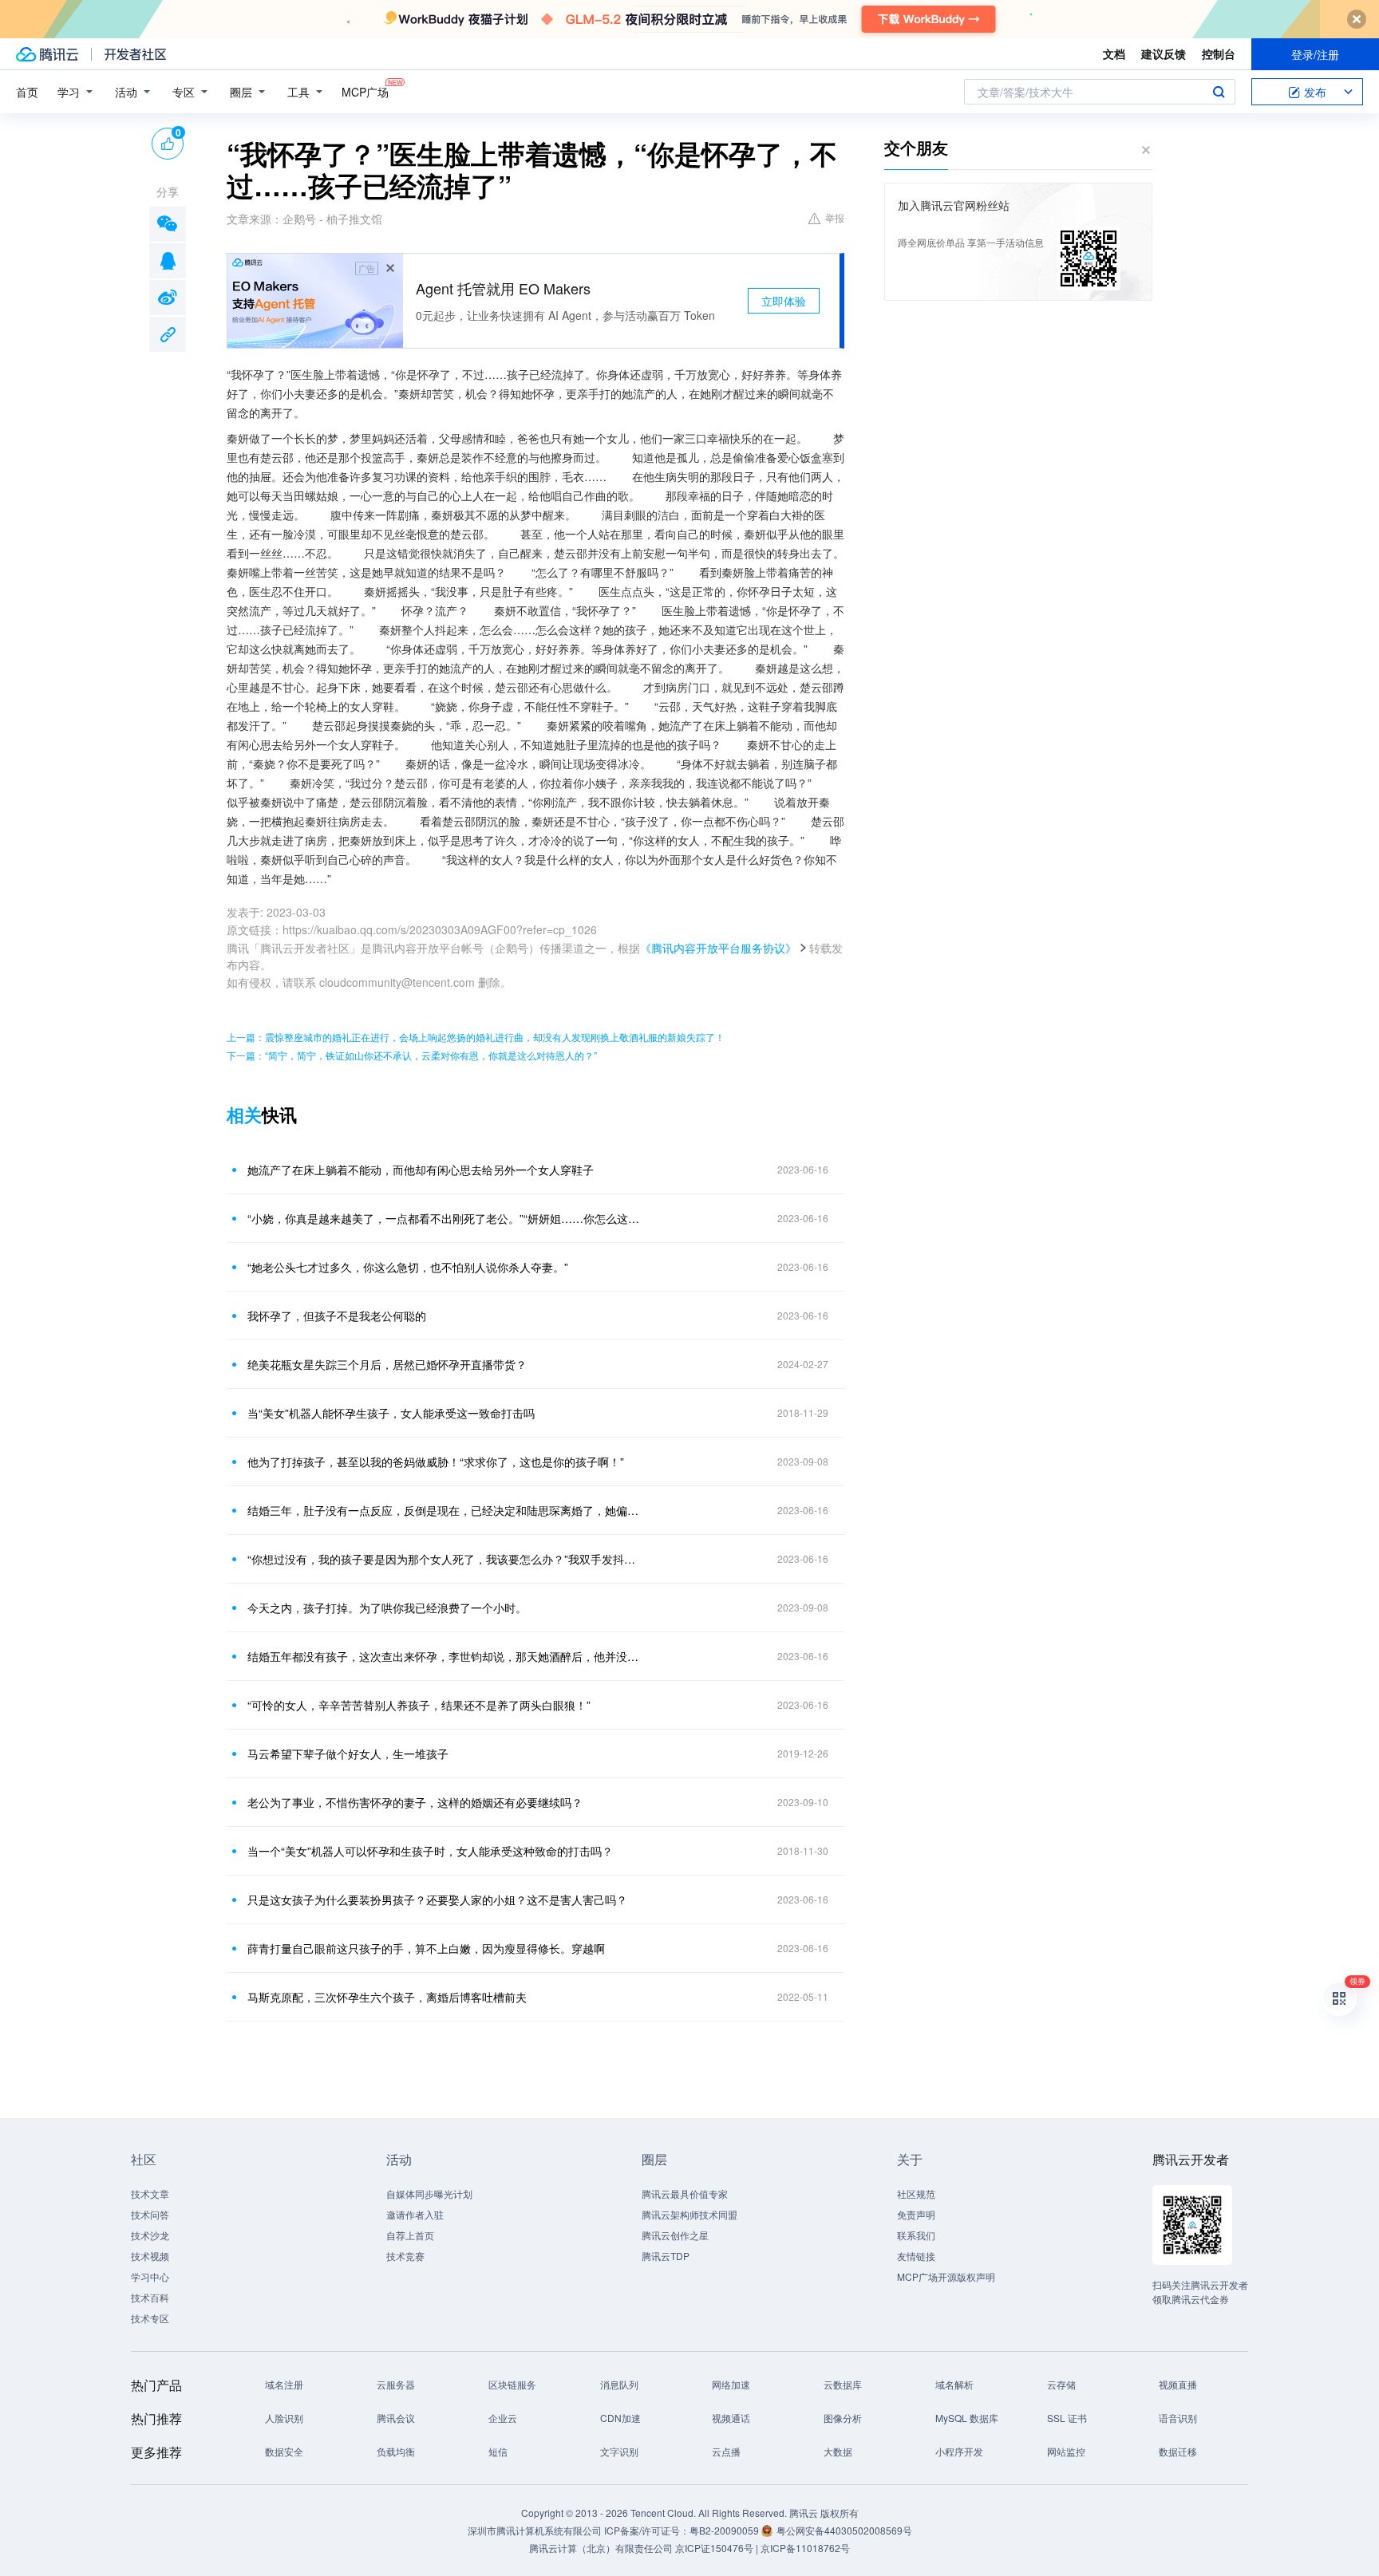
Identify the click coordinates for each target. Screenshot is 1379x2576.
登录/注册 (1315, 54)
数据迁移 (1178, 2451)
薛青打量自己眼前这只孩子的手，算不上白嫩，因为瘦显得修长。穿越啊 (426, 1948)
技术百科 (150, 2297)
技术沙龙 (150, 2235)
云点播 (726, 2451)
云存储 (1061, 2384)
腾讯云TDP (666, 2256)
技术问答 (150, 2214)
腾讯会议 (396, 2418)
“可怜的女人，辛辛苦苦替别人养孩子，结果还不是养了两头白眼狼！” (419, 1705)
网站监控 (1066, 2451)
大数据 (838, 2451)
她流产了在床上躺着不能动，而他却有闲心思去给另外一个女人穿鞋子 (421, 1170)
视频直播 (1178, 2384)
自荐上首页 (410, 2235)
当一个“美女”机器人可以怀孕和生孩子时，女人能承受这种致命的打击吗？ (430, 1851)
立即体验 (784, 301)
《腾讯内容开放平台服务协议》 (718, 948)
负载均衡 (396, 2451)
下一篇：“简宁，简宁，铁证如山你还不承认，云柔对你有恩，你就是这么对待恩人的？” (412, 1055)
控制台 (1219, 53)
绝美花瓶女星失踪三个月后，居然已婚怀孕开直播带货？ (387, 1364)
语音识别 (1178, 2418)
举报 (835, 217)
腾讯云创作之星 (675, 2235)
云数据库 (843, 2384)
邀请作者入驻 (415, 2214)
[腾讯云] (47, 54)
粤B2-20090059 (725, 2530)
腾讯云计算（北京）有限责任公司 (601, 2548)
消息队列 (619, 2384)
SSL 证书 (1067, 2418)
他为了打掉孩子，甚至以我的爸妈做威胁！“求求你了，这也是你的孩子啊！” (436, 1462)
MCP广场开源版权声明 (946, 2276)
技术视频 (150, 2256)
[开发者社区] (135, 54)
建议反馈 (1164, 53)
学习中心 (150, 2276)
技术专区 (150, 2318)
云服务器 (396, 2384)
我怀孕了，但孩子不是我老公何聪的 (337, 1316)
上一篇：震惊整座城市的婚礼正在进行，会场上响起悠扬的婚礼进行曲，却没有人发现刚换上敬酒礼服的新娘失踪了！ (476, 1037)
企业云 (503, 2418)
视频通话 (731, 2418)
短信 (498, 2451)
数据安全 (284, 2451)
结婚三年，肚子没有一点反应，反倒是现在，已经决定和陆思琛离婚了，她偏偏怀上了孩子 (446, 1510)
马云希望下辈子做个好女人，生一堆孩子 (348, 1753)
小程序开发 (959, 2451)
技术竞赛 (405, 2256)
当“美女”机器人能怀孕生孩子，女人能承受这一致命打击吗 (391, 1413)
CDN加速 (620, 2418)
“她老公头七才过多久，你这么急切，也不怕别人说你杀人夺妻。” (408, 1267)
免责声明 (916, 2214)
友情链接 (916, 2256)
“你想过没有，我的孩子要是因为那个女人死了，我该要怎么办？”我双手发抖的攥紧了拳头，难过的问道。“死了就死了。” (446, 1559)
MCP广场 (365, 92)
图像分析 (843, 2418)
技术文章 (150, 2193)
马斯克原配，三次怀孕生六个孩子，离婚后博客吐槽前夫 (387, 1997)
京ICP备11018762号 (805, 2548)
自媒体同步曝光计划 (429, 2193)
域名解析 (954, 2384)
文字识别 (619, 2451)
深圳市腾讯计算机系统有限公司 (535, 2530)
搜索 (1219, 92)
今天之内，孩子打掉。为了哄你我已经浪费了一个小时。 (387, 1608)
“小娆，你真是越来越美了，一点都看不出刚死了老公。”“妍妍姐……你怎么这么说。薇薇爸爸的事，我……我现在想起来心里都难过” (446, 1218)
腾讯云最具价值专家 (685, 2193)
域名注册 (284, 2384)
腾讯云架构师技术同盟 (689, 2214)
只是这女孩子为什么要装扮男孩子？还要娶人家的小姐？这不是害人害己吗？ (437, 1899)
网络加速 (731, 2384)
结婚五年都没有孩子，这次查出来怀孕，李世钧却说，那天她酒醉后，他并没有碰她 (446, 1656)
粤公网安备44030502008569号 (844, 2530)
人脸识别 (284, 2418)
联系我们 (916, 2235)
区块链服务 (512, 2384)
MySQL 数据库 (967, 2418)
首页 (27, 92)
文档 (1114, 53)
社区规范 (916, 2193)
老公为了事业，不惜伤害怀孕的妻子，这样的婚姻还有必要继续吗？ (415, 1802)
